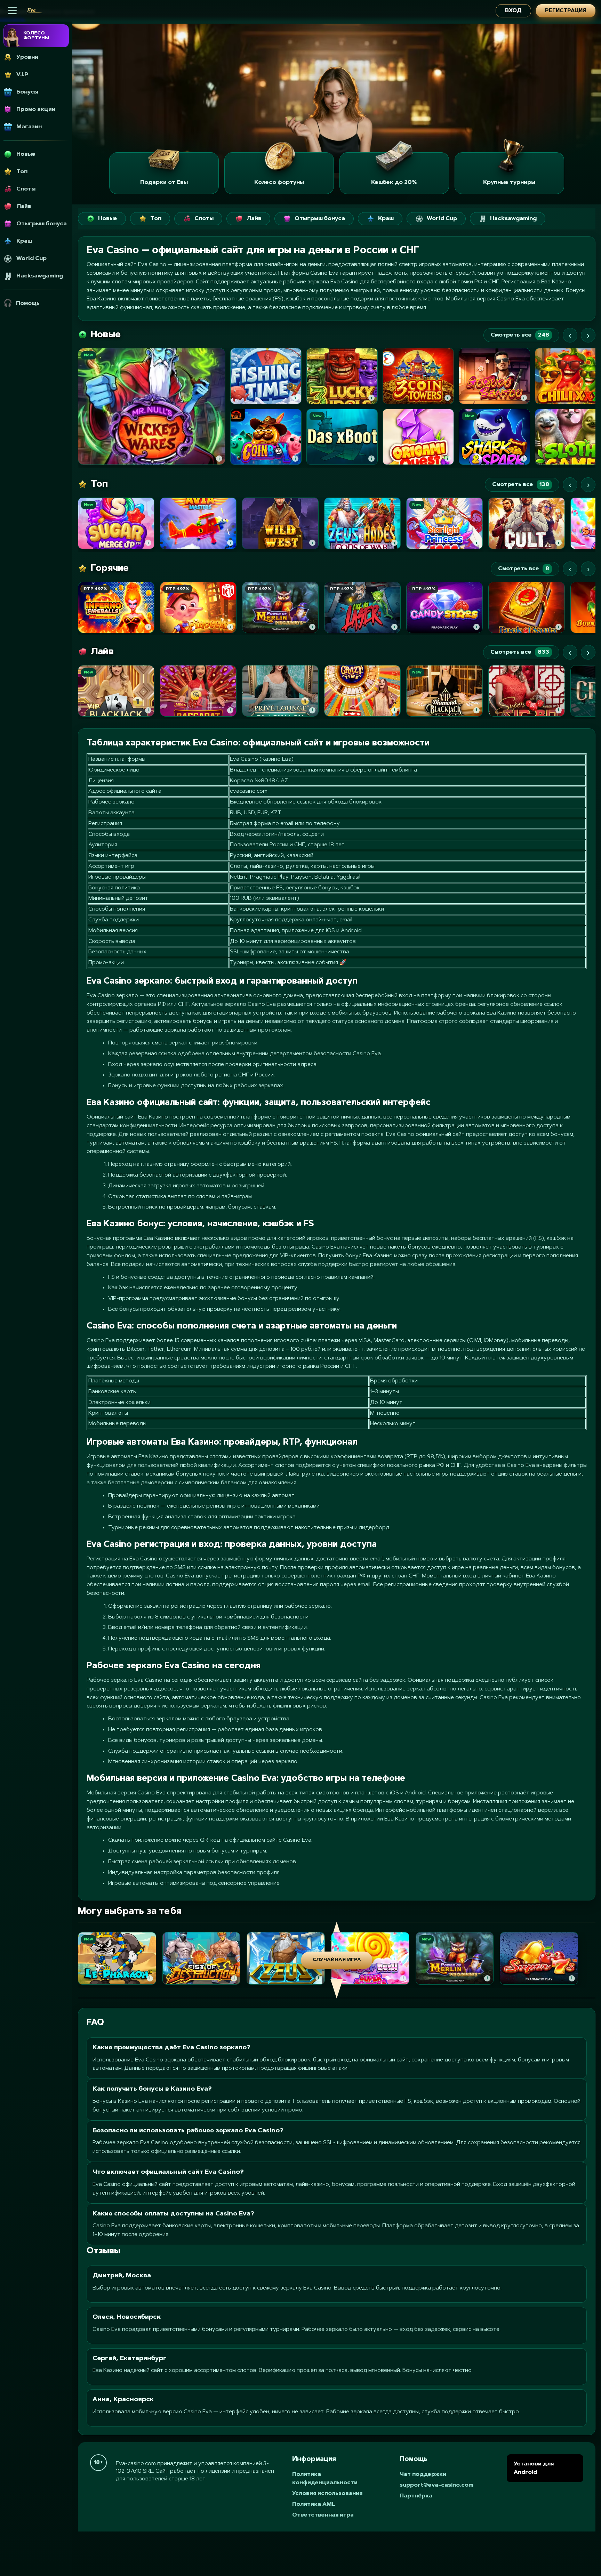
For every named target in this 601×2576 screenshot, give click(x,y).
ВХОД (513, 11)
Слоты (204, 219)
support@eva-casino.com (436, 2485)
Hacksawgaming (513, 219)
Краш (386, 219)
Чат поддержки (423, 2474)
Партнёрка (416, 2496)
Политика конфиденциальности (325, 2479)
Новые (108, 219)
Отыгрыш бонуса (320, 219)
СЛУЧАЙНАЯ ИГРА (337, 1960)
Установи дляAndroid (534, 2468)
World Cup (442, 219)
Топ (156, 219)
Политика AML (314, 2504)
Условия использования (327, 2494)
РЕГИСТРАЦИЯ (566, 11)
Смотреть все (520, 335)
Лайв (254, 219)
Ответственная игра (323, 2515)
